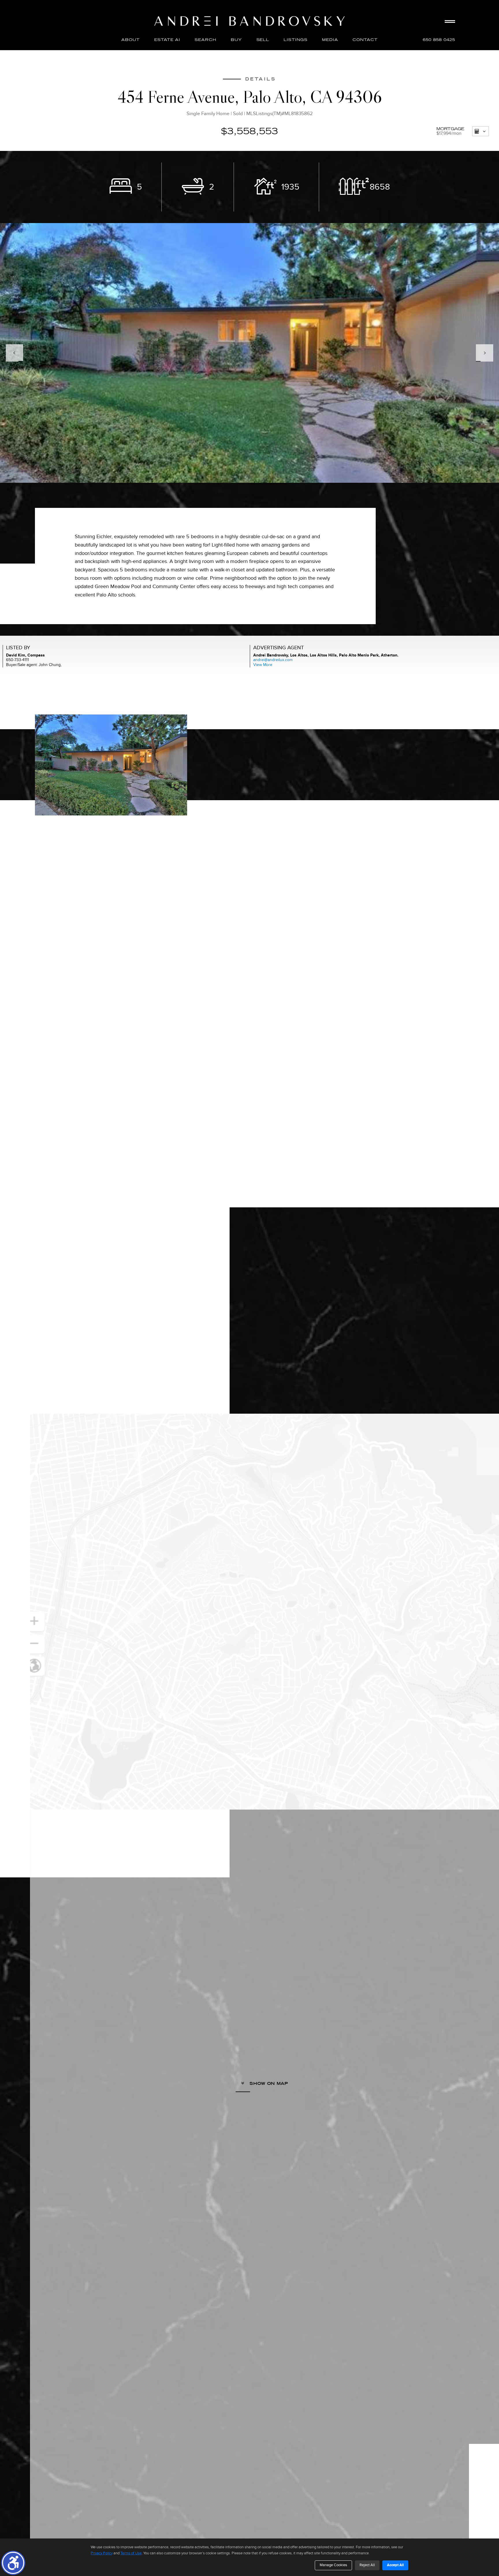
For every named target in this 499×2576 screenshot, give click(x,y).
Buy (236, 40)
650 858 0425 (439, 40)
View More (263, 665)
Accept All (395, 2565)
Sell (263, 40)
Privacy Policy (102, 2553)
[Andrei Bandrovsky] (249, 21)
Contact (365, 40)
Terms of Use (131, 2553)
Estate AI (167, 40)
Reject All (367, 2565)
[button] (13, 2563)
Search (205, 40)
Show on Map (268, 2083)
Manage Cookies (333, 2565)
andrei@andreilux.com (273, 660)
